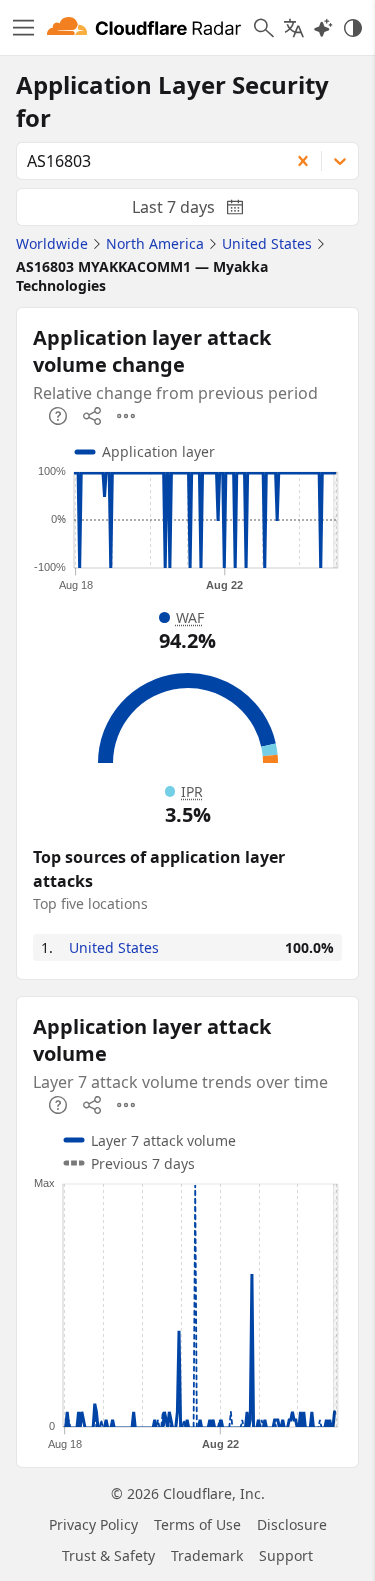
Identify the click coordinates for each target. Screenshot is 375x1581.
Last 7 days (204, 211)
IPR (192, 791)
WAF (190, 617)
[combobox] (146, 161)
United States (114, 947)
